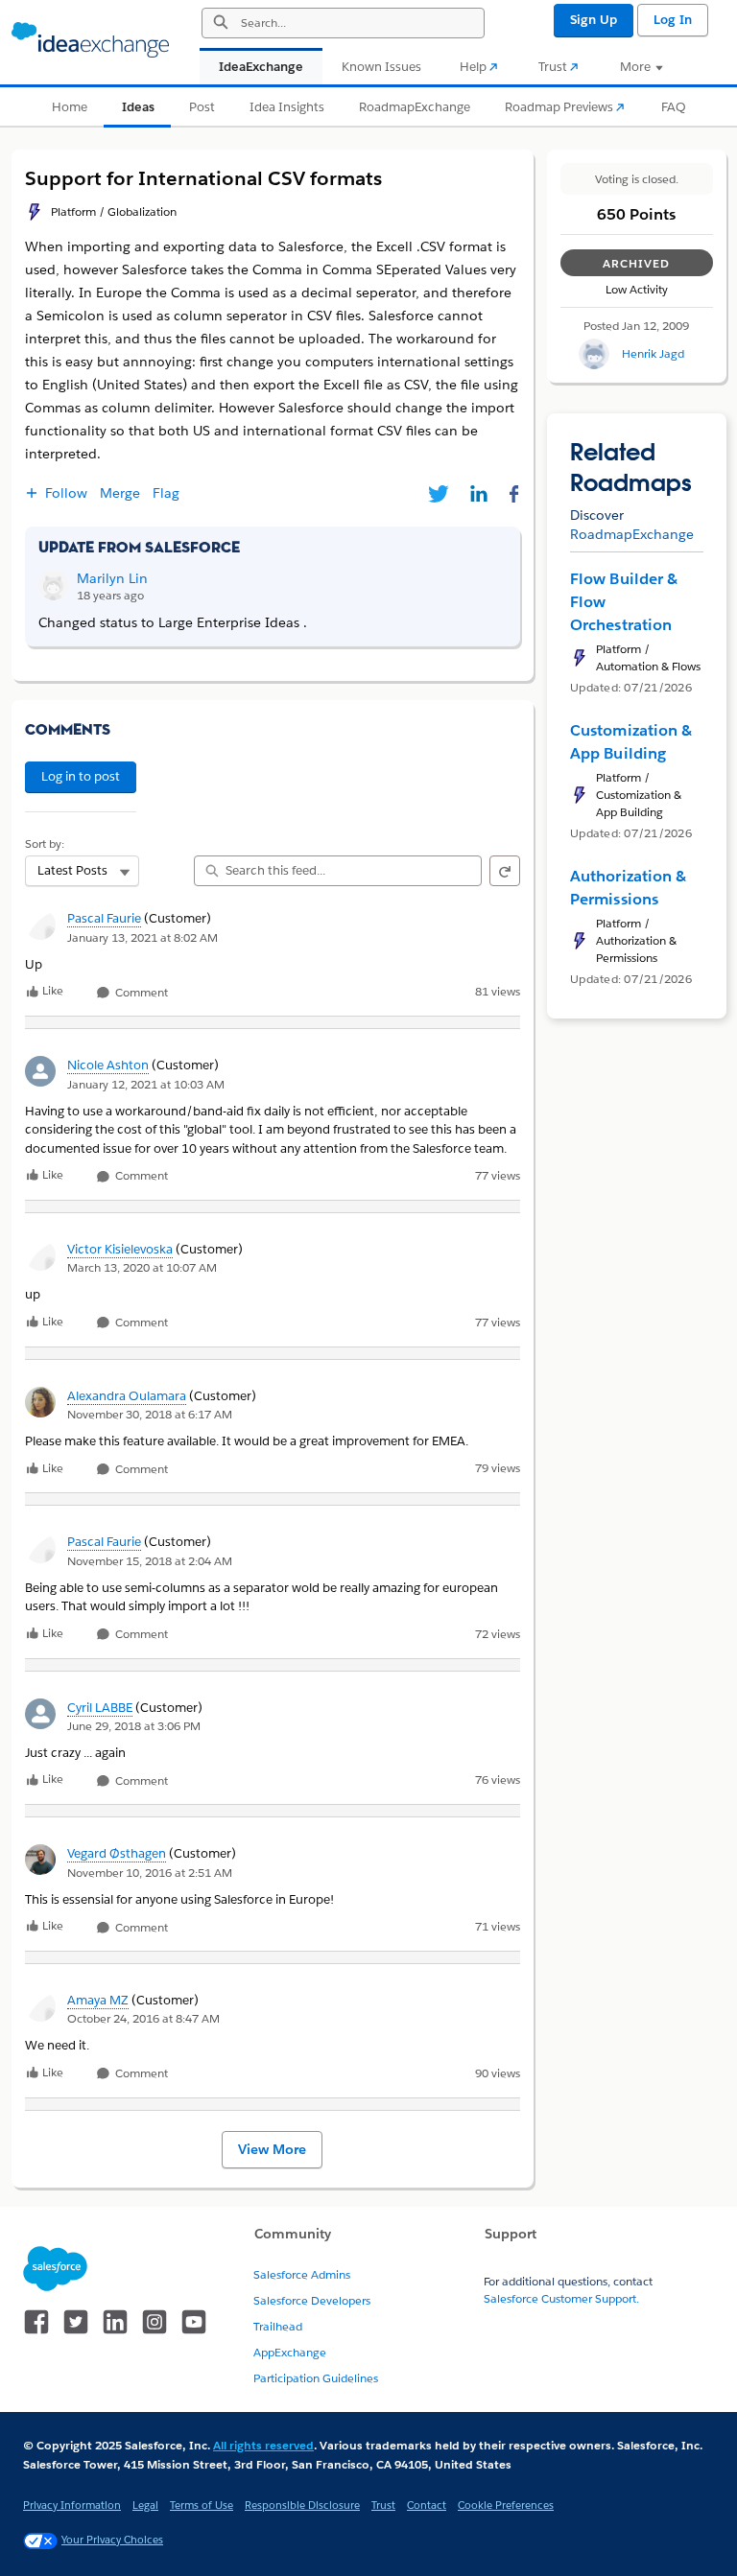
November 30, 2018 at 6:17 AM (150, 1414)
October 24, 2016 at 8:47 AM (143, 2018)
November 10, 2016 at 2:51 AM (150, 1873)
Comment (140, 993)
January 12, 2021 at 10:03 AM (146, 1084)
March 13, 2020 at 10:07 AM (142, 1267)
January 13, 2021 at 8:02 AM (143, 937)
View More (272, 2149)
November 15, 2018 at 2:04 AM (150, 1561)
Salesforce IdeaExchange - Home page (90, 40)
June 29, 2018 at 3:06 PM (134, 1726)
